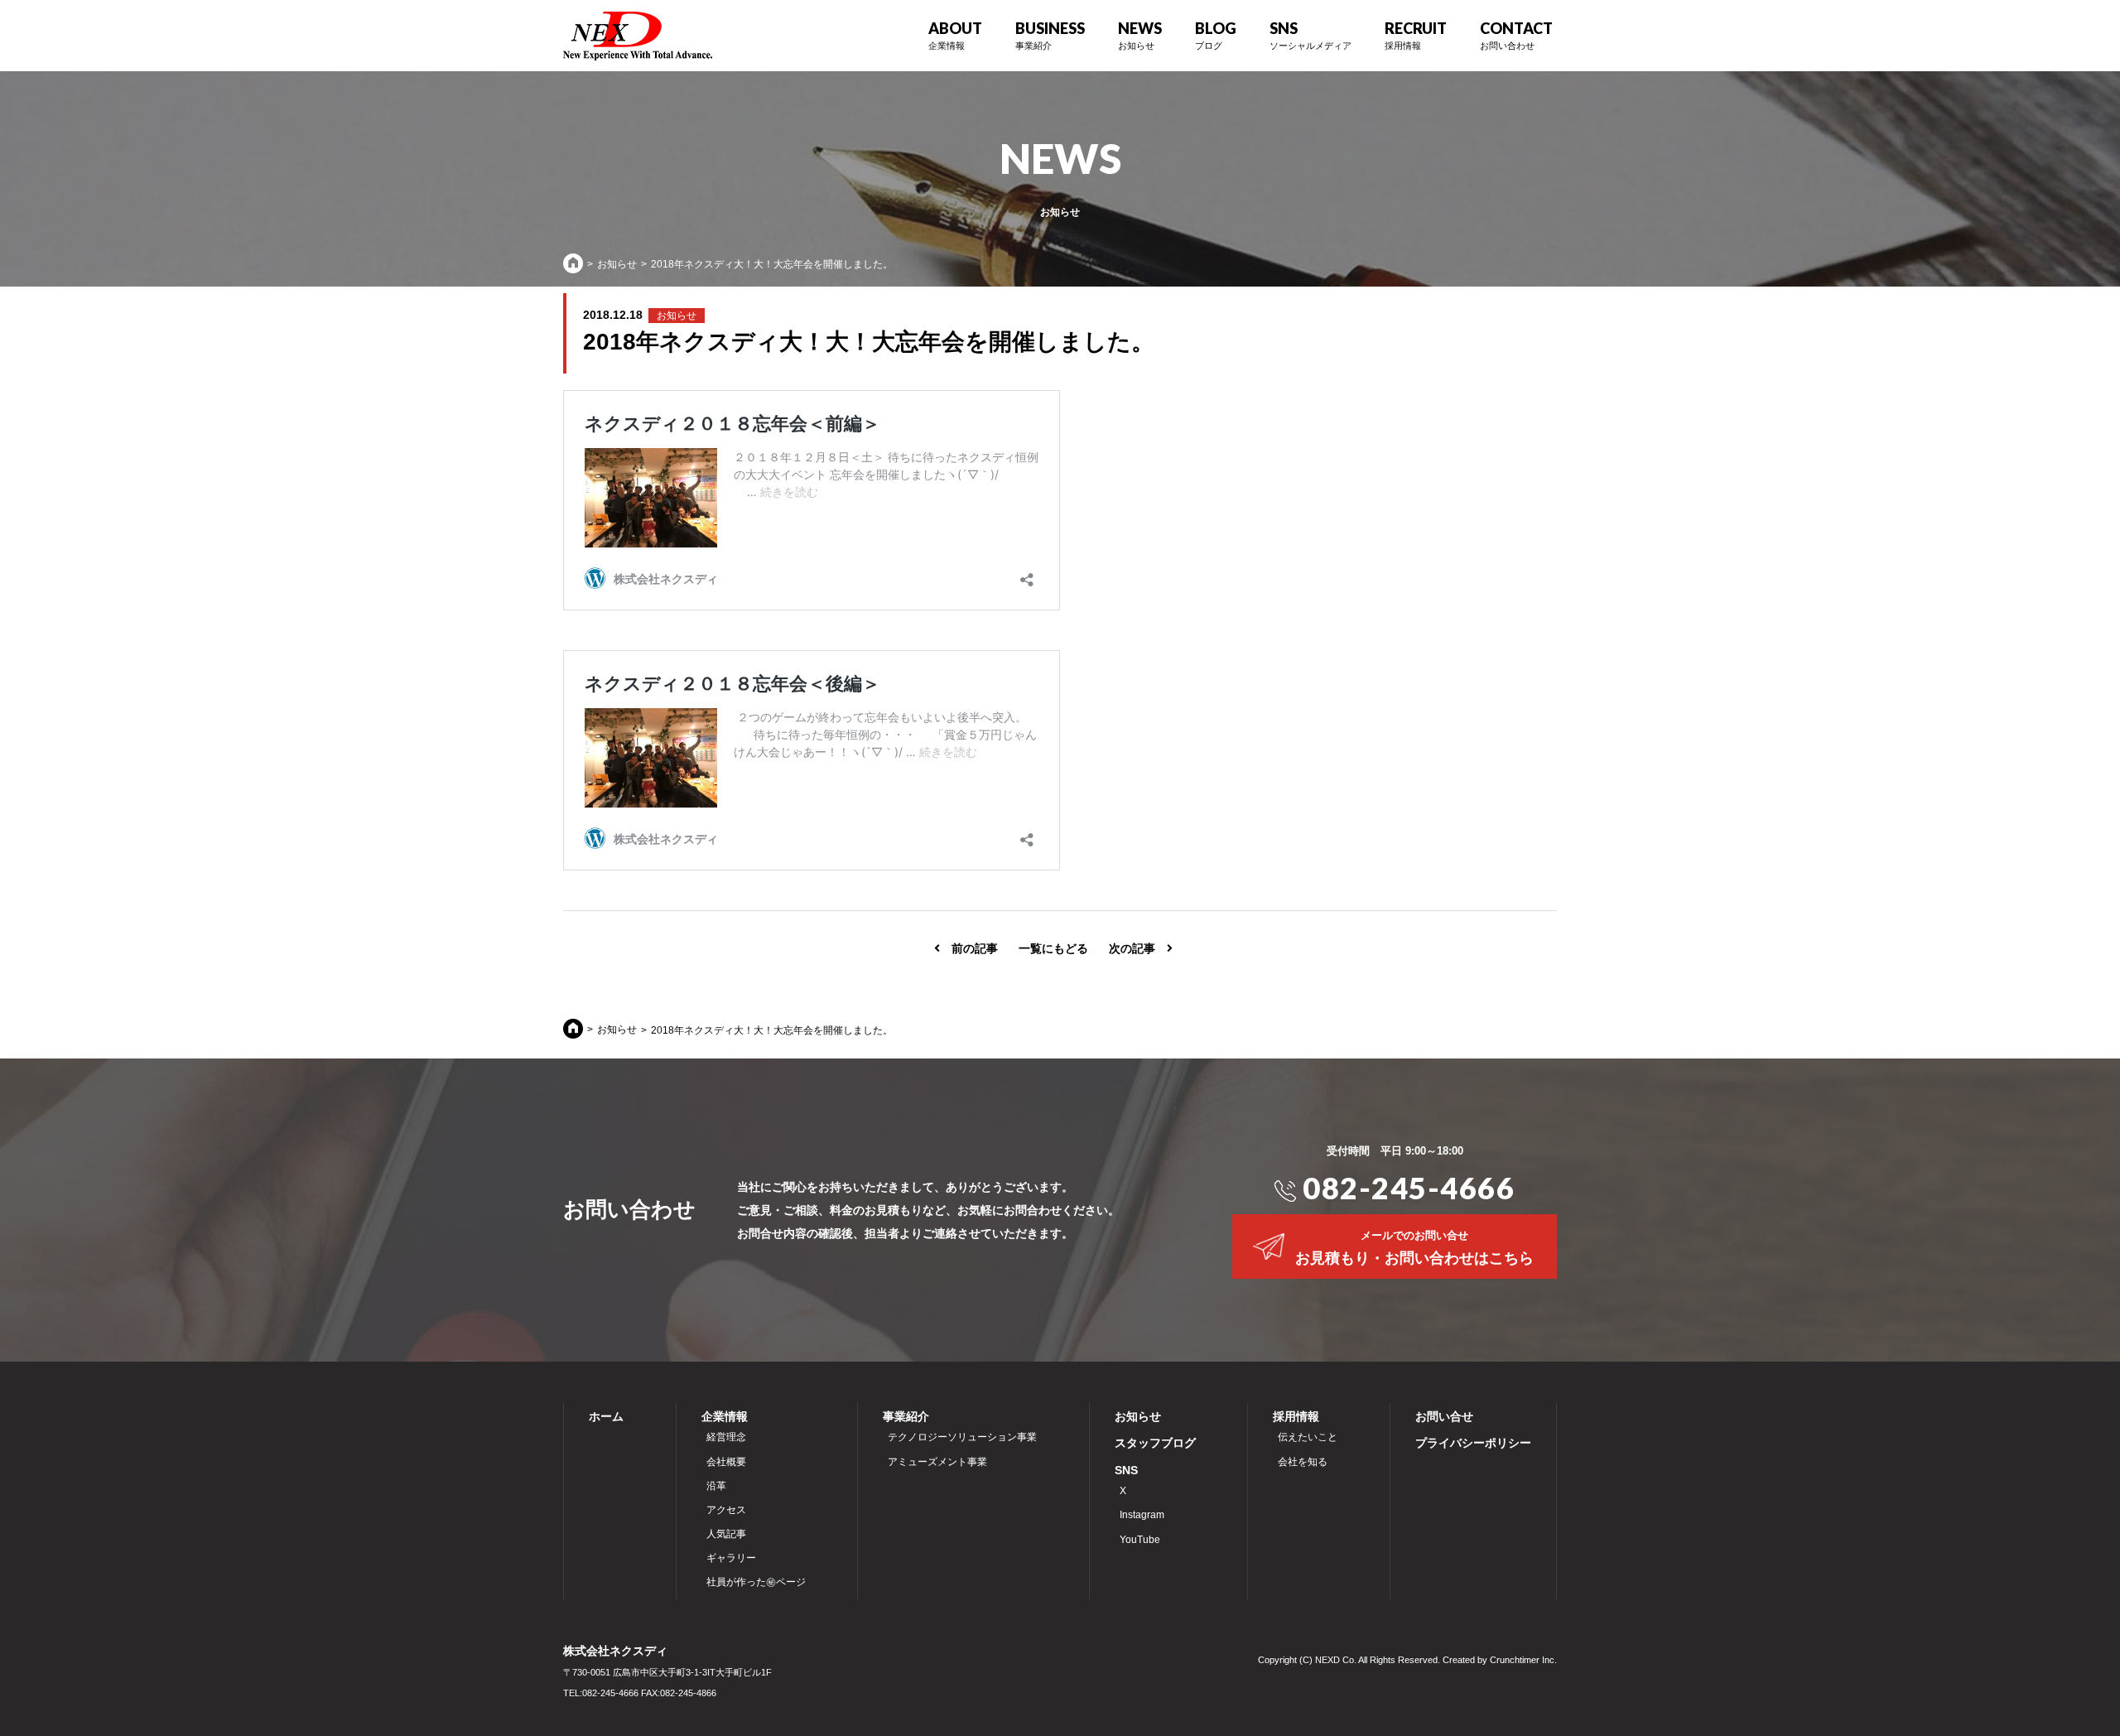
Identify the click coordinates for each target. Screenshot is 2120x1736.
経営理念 (724, 1437)
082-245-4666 (1406, 1188)
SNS (1126, 1470)
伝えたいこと (1305, 1437)
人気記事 (724, 1534)
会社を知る (1300, 1462)
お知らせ (617, 264)
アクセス (724, 1510)
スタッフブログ (1155, 1443)
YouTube (1137, 1540)
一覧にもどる (1053, 948)
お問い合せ (1444, 1416)
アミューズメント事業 (935, 1462)
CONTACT (1516, 35)
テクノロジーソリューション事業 (960, 1437)
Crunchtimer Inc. (1523, 1660)
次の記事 (1138, 948)
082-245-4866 (688, 1693)
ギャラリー (729, 1558)
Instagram (1139, 1515)
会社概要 (724, 1462)
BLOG (1216, 35)
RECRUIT (1416, 35)
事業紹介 (906, 1416)
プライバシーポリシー (1473, 1443)
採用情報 (1296, 1416)
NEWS (1140, 35)
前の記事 (969, 948)
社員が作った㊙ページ (754, 1582)
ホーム (606, 1416)
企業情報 (725, 1416)
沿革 (714, 1486)
